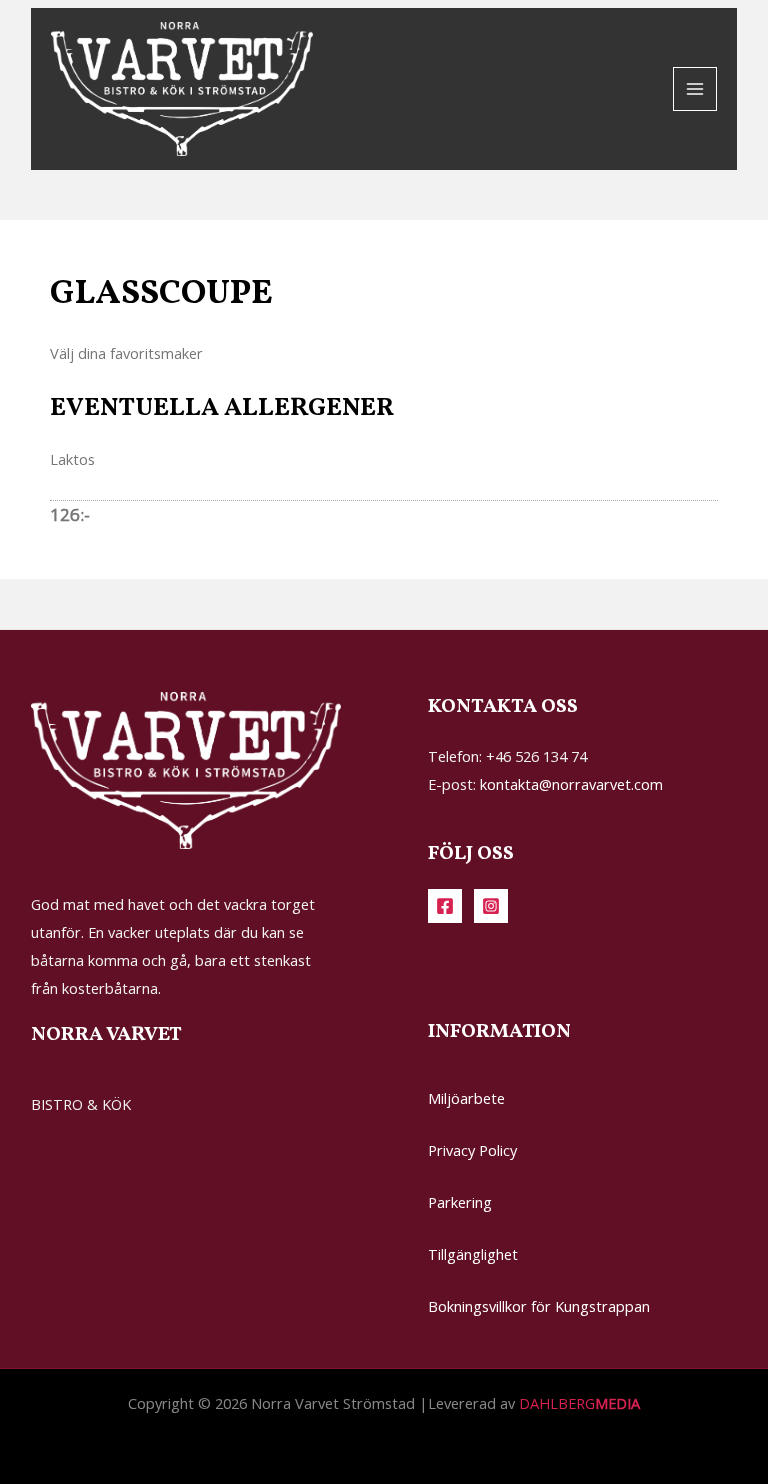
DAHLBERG (579, 1403)
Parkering (460, 1202)
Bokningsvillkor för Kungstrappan (539, 1306)
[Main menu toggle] (695, 89)
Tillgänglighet (473, 1254)
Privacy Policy (472, 1150)
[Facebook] (445, 906)
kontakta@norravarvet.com (571, 784)
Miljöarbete (466, 1098)
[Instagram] (491, 906)
